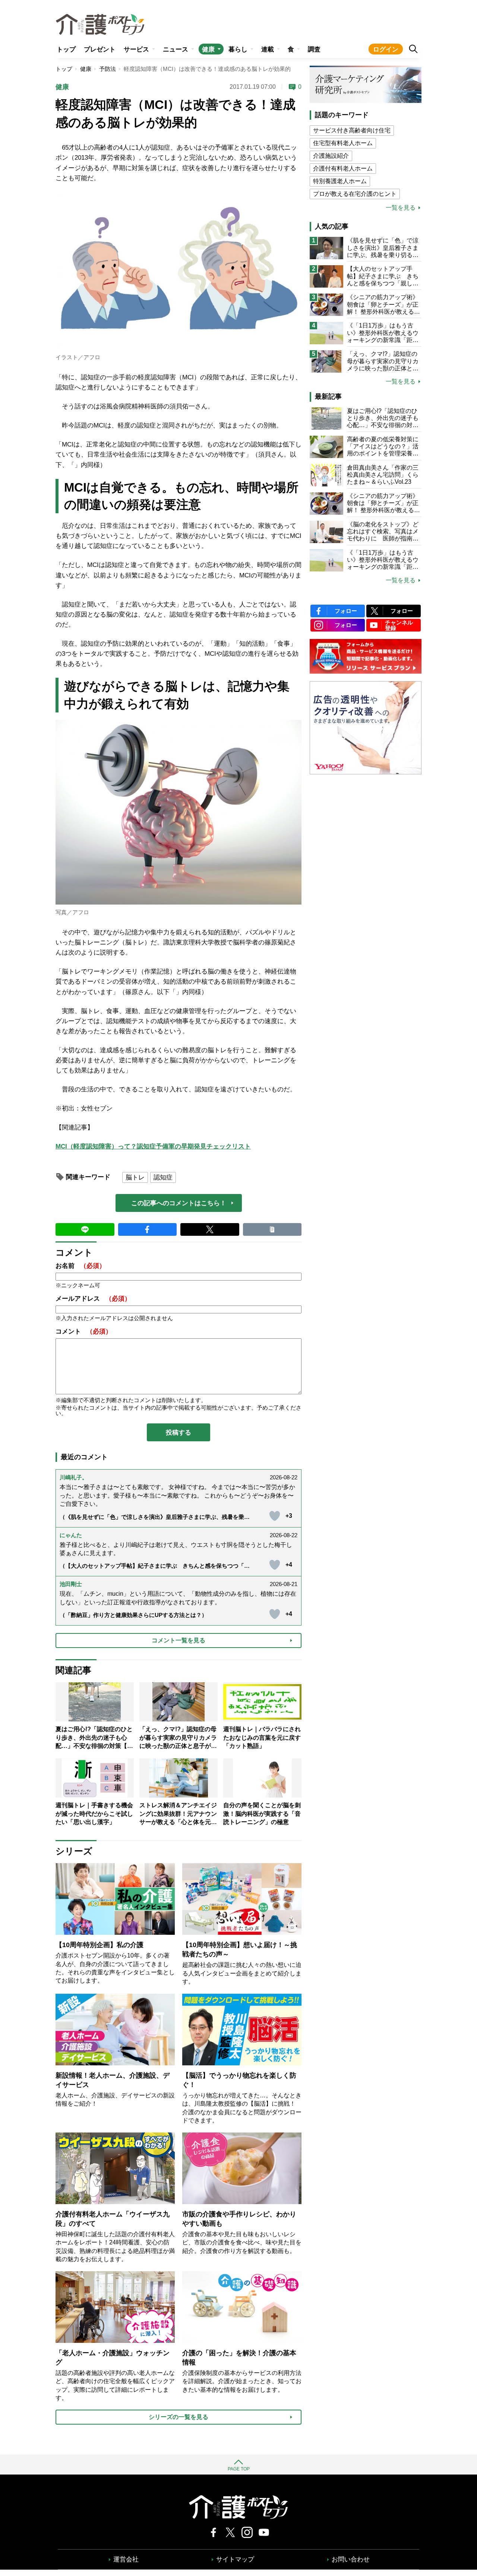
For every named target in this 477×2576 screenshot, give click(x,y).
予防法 (108, 69)
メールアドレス (93, 1299)
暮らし (238, 49)
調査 (314, 49)
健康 (208, 49)
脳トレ (135, 1177)
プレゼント (100, 49)
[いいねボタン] (275, 1516)
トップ (66, 49)
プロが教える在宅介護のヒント (355, 194)
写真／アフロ (72, 912)
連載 (268, 49)
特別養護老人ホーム (340, 181)
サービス (136, 49)
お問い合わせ (351, 2559)
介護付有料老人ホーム (343, 168)
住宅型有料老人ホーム (343, 143)
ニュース (176, 49)
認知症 (163, 1177)
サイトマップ (235, 2559)
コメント (84, 1331)
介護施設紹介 (331, 156)
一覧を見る (401, 208)
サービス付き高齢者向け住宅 (352, 130)
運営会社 (126, 2559)
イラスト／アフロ (78, 357)
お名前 (80, 1266)
